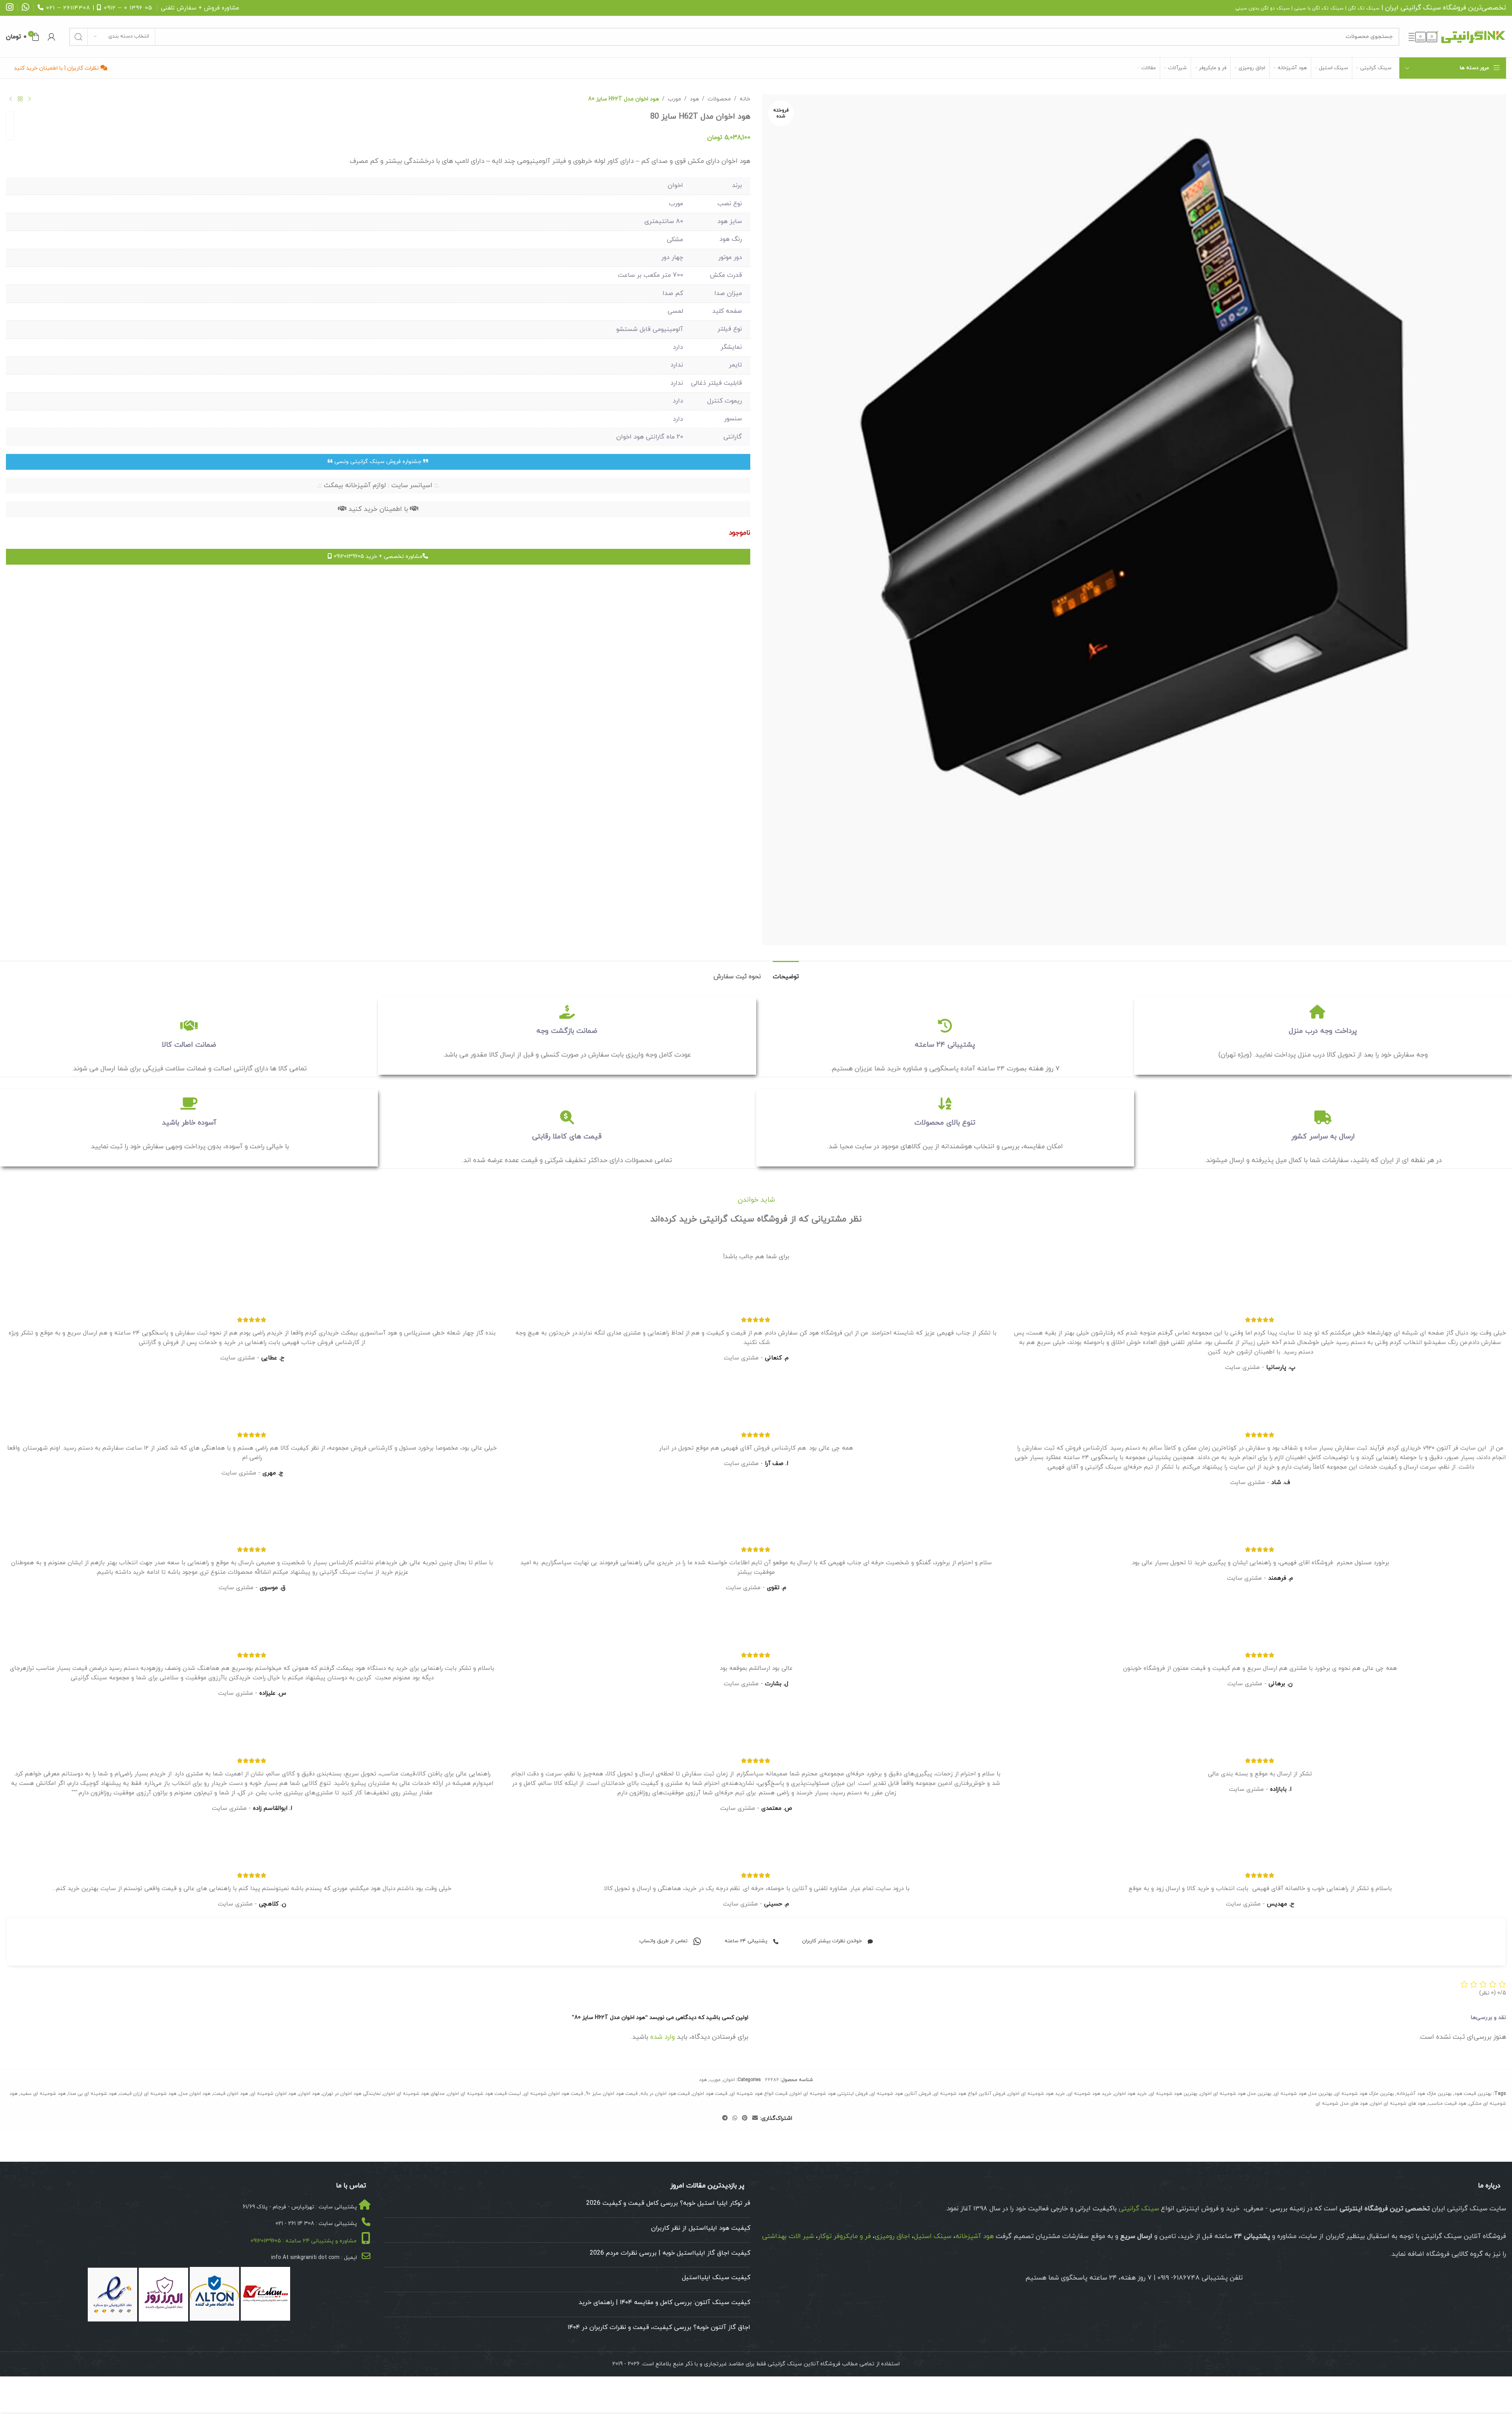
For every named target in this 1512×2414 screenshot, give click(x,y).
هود (694, 99)
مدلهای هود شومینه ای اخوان (414, 2094)
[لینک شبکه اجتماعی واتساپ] (735, 2118)
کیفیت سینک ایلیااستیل (716, 2278)
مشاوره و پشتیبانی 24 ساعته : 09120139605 (304, 2241)
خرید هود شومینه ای (1090, 2094)
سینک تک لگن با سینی (1319, 8)
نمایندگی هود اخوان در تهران (352, 2094)
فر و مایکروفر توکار (844, 2236)
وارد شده (663, 2037)
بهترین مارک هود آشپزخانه (1424, 2094)
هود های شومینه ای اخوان (1398, 2104)
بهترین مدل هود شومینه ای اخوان (1236, 2094)
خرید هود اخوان (1131, 2094)
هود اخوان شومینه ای (273, 2094)
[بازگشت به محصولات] (20, 99)
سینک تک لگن (1364, 8)
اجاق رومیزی (892, 2236)
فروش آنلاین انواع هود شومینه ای (969, 2094)
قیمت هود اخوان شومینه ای (553, 2094)
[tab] (786, 973)
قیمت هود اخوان (710, 2094)
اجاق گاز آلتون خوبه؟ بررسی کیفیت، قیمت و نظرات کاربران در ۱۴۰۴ (659, 2327)
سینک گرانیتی (1421, 8)
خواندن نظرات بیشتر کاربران (832, 1941)
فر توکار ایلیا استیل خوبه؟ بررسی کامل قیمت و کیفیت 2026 (668, 2203)
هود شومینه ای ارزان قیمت (148, 2094)
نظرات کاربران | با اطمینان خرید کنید (57, 68)
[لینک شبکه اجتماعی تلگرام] (725, 2118)
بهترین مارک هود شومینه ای (1364, 2094)
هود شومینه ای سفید (43, 2094)
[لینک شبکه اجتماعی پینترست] (745, 2118)
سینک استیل (933, 2236)
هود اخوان (309, 2094)
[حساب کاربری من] (51, 37)
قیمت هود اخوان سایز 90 (612, 2094)
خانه (745, 99)
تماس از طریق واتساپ (663, 1941)
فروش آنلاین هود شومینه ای (901, 2094)
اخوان (729, 2080)
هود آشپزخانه (975, 2236)
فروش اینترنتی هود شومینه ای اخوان (829, 2094)
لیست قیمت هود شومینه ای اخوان (484, 2094)
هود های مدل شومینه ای (1342, 2104)
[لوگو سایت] (1457, 36)
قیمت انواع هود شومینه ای (759, 2094)
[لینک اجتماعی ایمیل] (755, 2118)
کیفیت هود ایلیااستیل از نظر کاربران (701, 2228)
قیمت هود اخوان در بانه (665, 2094)
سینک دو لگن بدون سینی (1263, 8)
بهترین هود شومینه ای (1173, 2094)
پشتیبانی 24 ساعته (746, 1941)
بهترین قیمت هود (1473, 2094)
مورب (674, 99)
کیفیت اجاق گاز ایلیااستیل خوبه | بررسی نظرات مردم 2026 (670, 2253)
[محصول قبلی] (30, 99)
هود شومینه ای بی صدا (92, 2094)
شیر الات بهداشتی (788, 2236)
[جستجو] (78, 37)
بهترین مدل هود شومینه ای (1303, 2094)
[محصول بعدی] (11, 99)
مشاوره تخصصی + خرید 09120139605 (377, 557)
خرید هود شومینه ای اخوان (1036, 2094)
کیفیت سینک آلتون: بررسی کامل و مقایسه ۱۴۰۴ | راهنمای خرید (664, 2302)
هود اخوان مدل (195, 2094)
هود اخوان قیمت (230, 2094)
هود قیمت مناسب (1447, 2104)
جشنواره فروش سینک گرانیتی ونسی (378, 462)
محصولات (719, 99)
